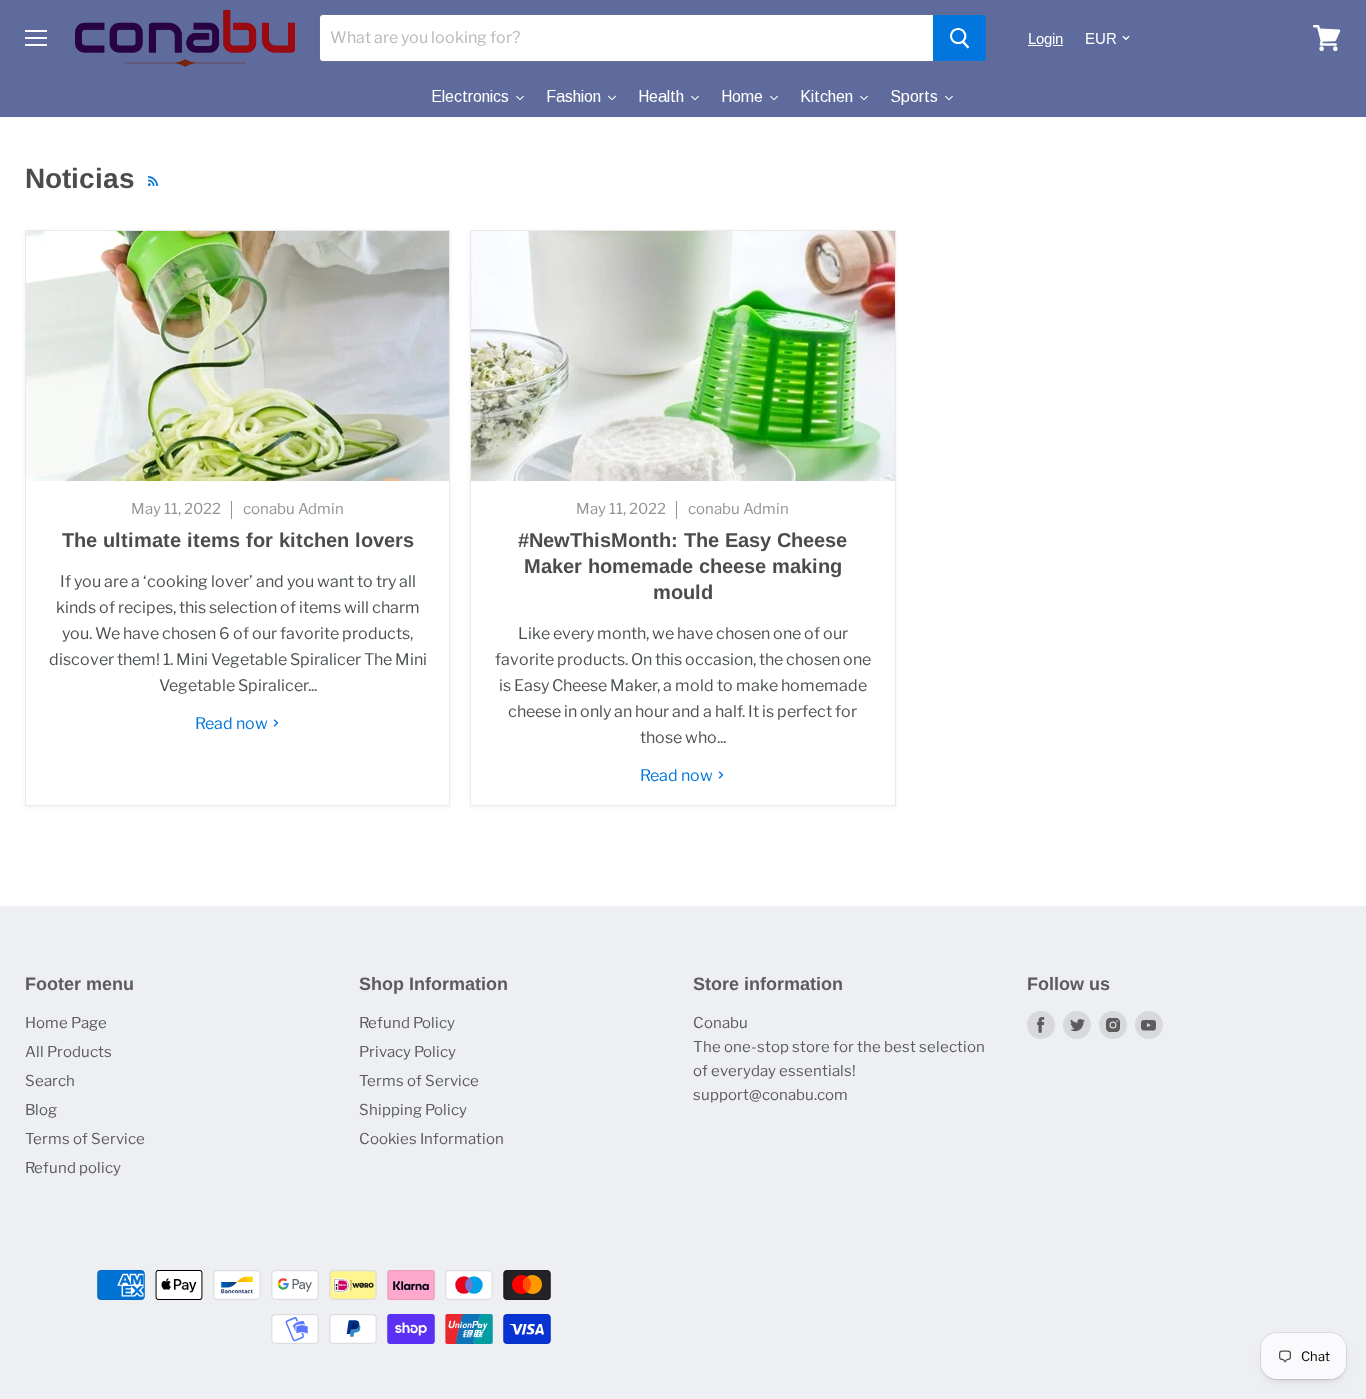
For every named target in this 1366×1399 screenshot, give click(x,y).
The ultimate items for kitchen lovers (238, 540)
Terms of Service (85, 1139)
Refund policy (73, 1168)
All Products (68, 1052)
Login (1045, 38)
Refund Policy (407, 1023)
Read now (233, 723)
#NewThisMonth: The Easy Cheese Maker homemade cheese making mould (682, 566)
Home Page (66, 1023)
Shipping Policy (413, 1110)
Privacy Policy (407, 1052)
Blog (41, 1110)
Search (50, 1081)
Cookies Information (431, 1139)
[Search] (959, 38)
